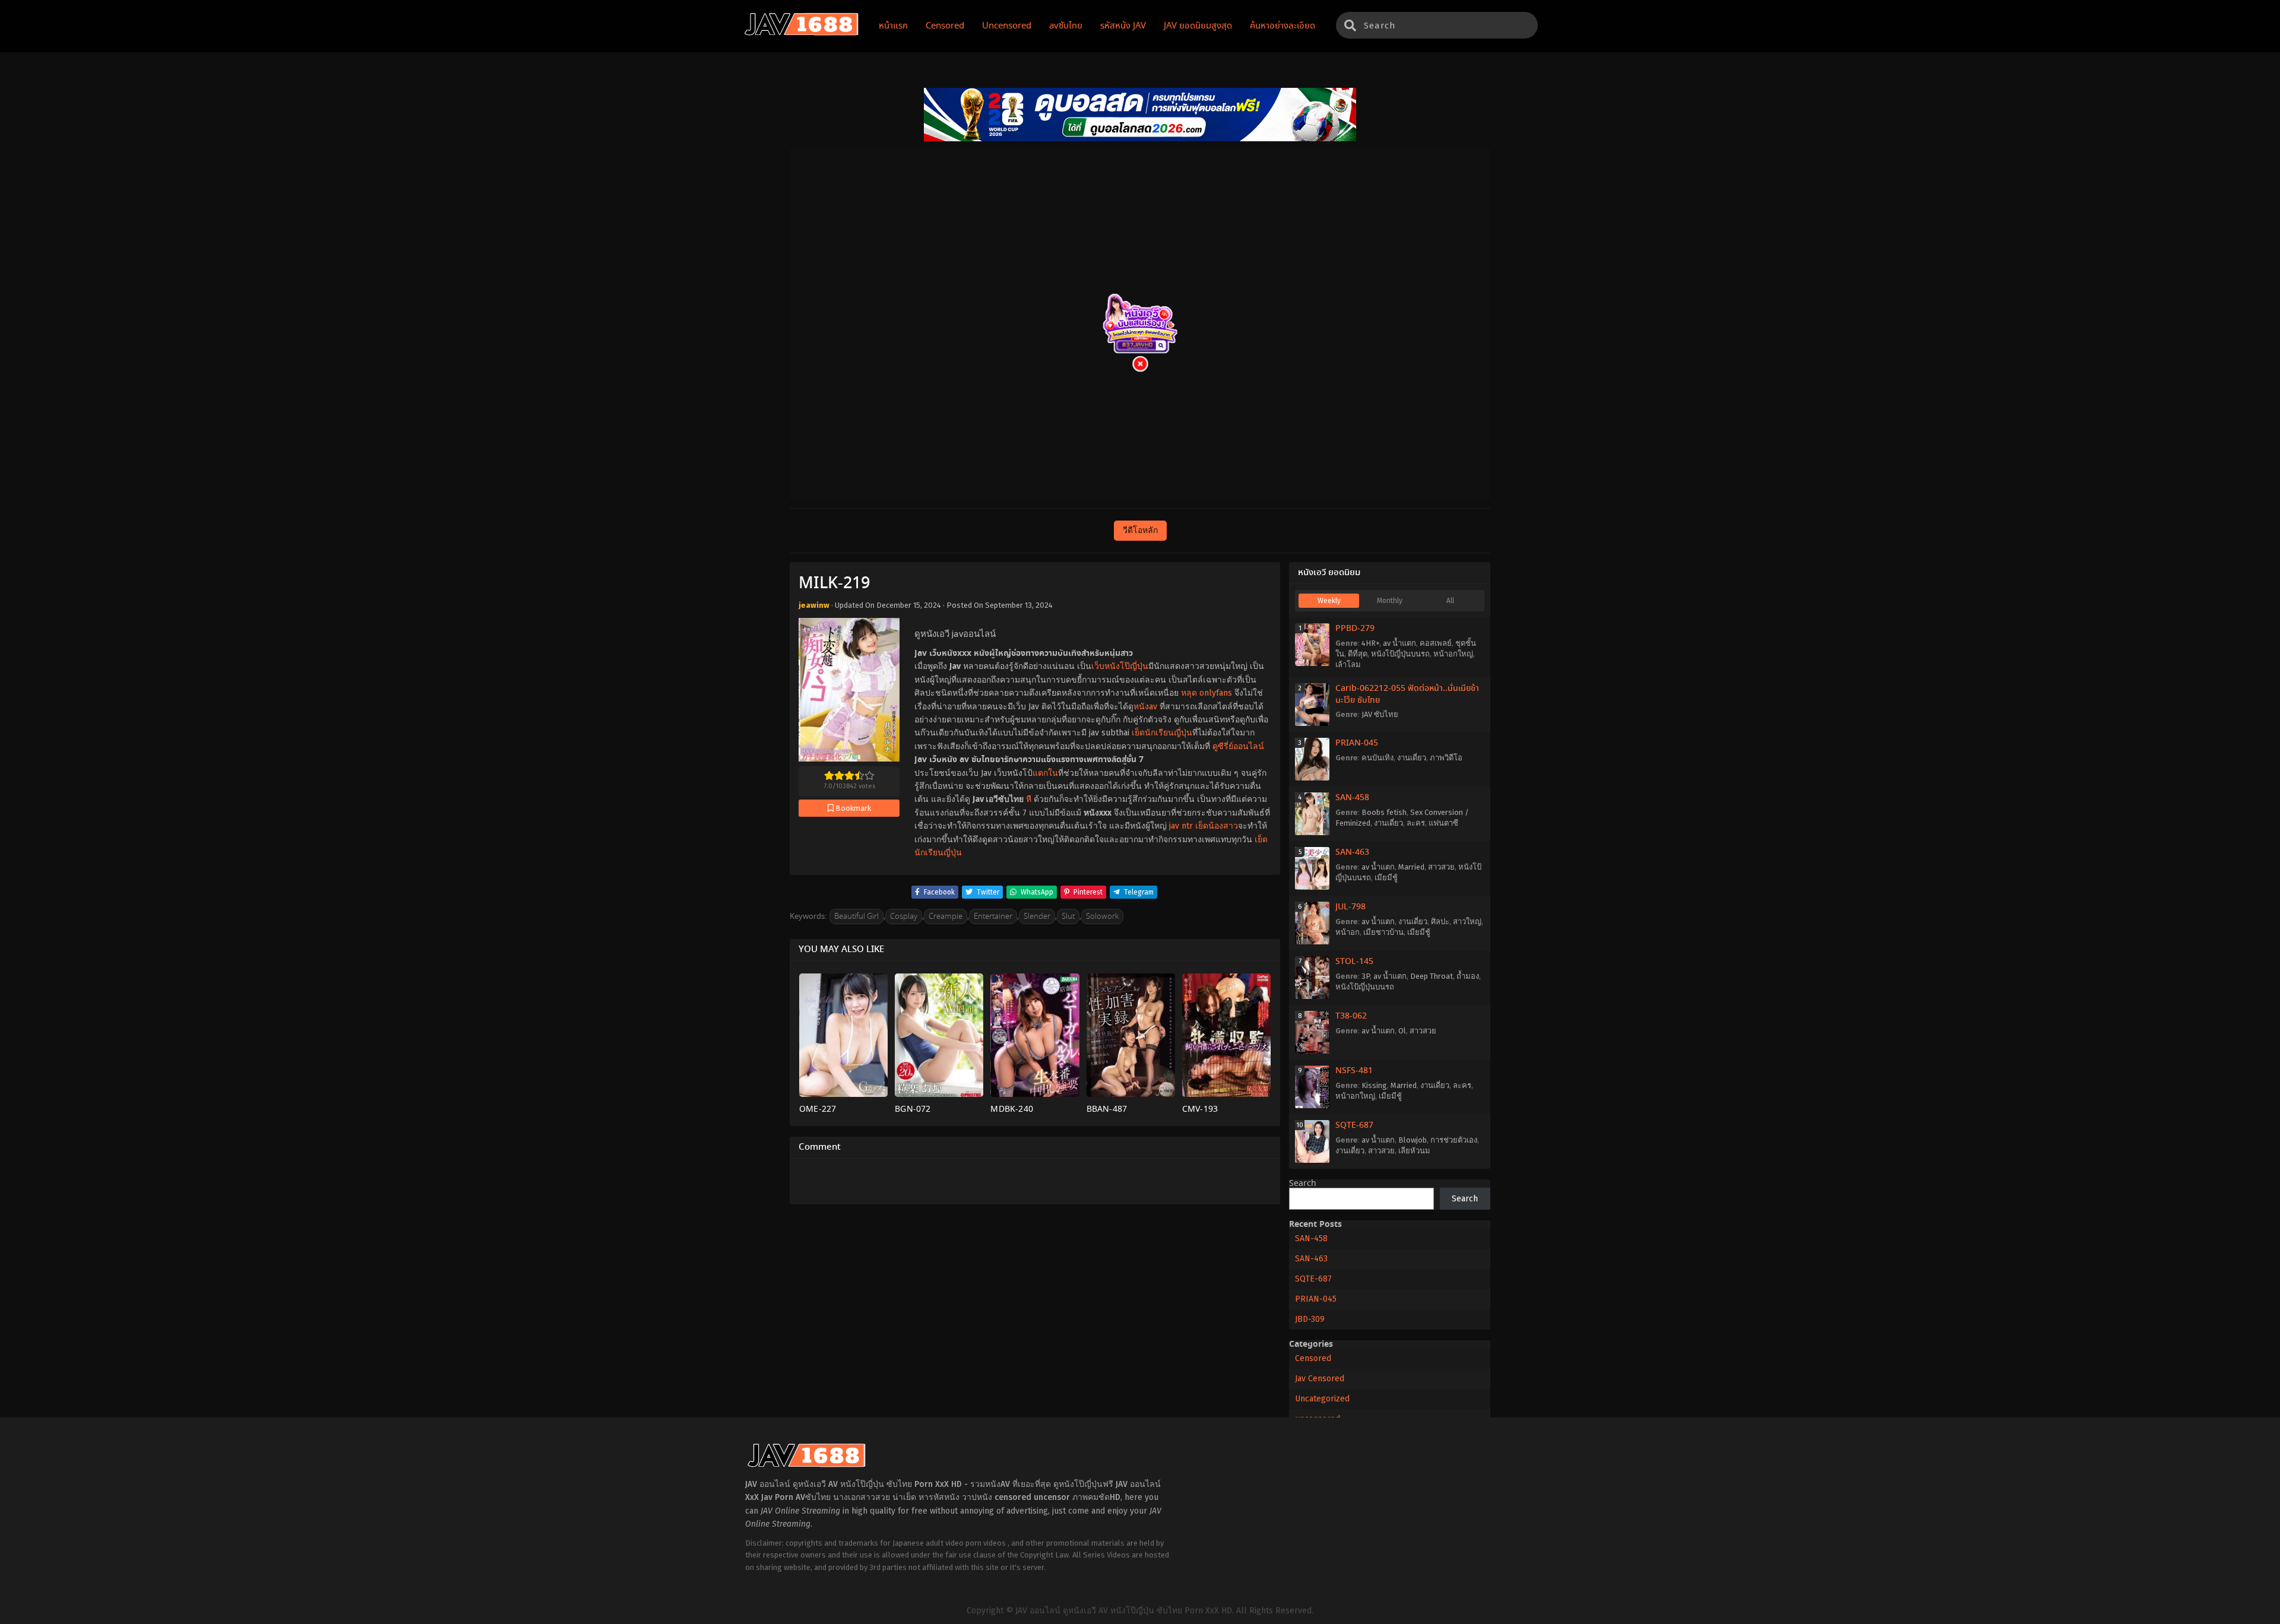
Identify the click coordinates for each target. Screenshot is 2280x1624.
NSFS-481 (1354, 1071)
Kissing (1374, 1085)
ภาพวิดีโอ (1446, 758)
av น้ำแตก (1399, 643)
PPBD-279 (1355, 629)
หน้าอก (1348, 932)
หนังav (1145, 707)
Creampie (946, 917)
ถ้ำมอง (1468, 976)
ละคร (1416, 823)
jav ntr (1181, 826)
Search (1303, 1184)
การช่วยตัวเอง (1454, 1140)
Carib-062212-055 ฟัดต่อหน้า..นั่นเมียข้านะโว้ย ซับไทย (1407, 694)
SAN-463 (1352, 852)
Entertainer (993, 917)
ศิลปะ (1440, 922)
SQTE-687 (1354, 1125)
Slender (1037, 917)
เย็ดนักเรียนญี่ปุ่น (1162, 733)
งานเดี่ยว (1412, 758)
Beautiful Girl (856, 917)
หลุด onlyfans (1206, 693)
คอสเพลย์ (1436, 643)
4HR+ (1370, 643)
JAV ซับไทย (1380, 714)
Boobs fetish (1384, 812)
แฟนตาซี (1443, 823)
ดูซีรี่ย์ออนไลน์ (1238, 746)
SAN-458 (1352, 798)
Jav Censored (1320, 1379)
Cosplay (904, 917)
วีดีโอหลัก (1140, 530)
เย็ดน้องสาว (1217, 826)
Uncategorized (1322, 1399)
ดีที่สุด (1358, 654)
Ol (1402, 1031)
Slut (1068, 917)
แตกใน (1045, 773)
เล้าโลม (1348, 664)
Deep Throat (1432, 976)
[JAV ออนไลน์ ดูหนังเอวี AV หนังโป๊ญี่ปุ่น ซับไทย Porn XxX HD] (802, 33)
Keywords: (808, 917)
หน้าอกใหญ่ (1453, 654)
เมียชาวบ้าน (1383, 932)
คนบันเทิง (1377, 758)
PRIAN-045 (1357, 743)
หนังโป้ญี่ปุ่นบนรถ (1400, 654)
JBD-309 (1310, 1319)
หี (1029, 799)
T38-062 (1351, 1016)
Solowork (1102, 917)
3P (1366, 976)
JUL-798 (1350, 907)
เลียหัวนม (1414, 1151)
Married (1411, 867)
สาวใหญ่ (1467, 922)
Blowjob (1413, 1140)
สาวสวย (1441, 867)
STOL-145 (1354, 962)
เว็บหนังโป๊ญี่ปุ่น (1120, 666)
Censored (1313, 1358)
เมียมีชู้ (1386, 878)
